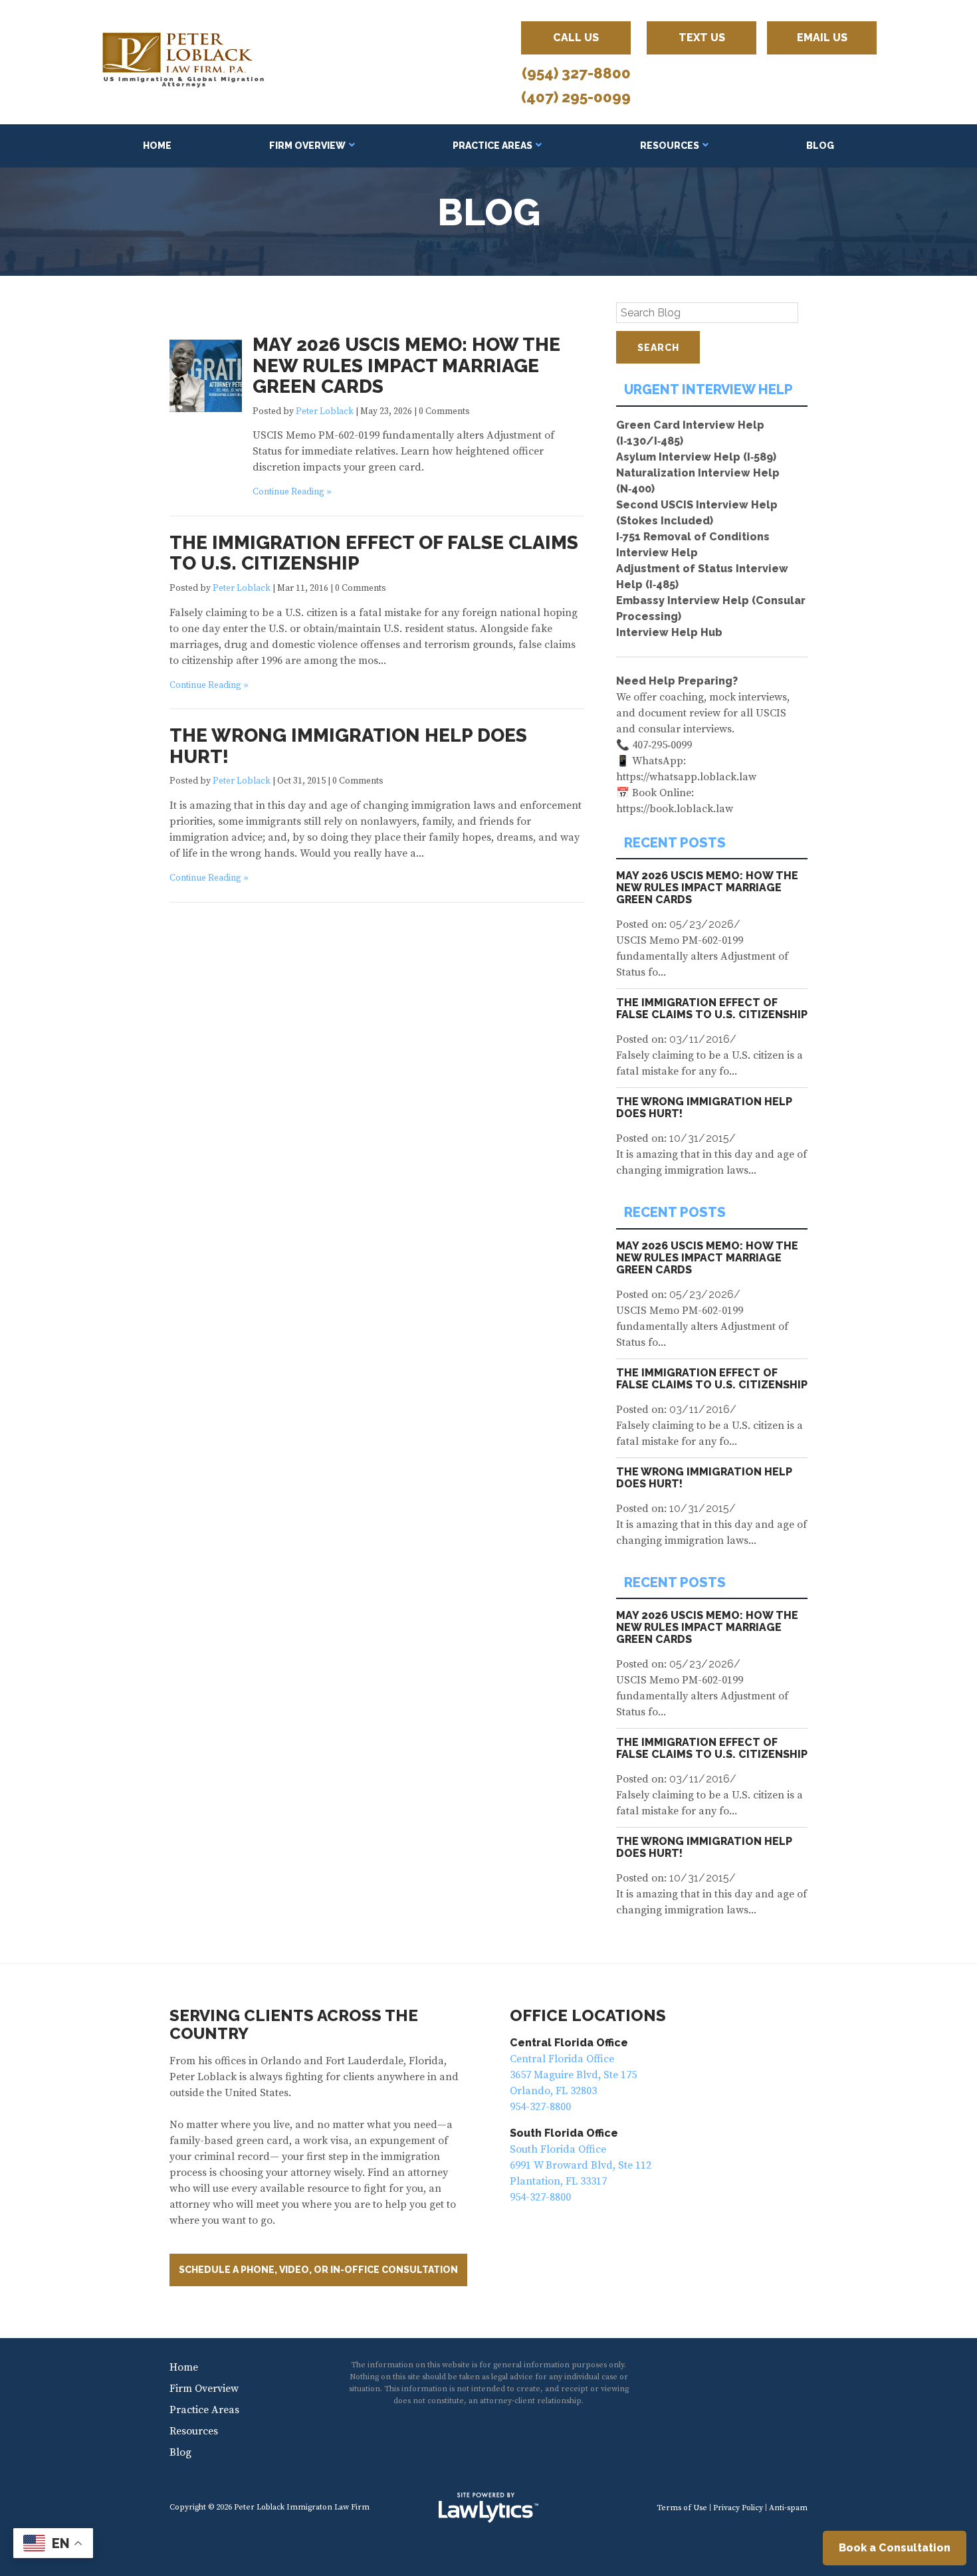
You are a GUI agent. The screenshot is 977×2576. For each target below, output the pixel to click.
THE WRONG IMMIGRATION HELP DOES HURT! (348, 746)
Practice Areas (492, 146)
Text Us (702, 38)
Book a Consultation (895, 2548)
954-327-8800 (540, 2107)
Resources (670, 146)
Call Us (576, 38)
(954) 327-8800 (576, 73)
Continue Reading (288, 492)
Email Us (822, 38)
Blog (820, 146)
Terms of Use (682, 2508)
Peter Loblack (325, 412)
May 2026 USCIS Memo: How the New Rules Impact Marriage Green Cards (406, 366)
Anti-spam (788, 2508)
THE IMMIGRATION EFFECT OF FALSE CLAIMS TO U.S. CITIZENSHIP (374, 553)
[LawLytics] (489, 2508)
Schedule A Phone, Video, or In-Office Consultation (318, 2270)
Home (157, 146)
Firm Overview (307, 146)
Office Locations (588, 2015)
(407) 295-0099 (576, 97)
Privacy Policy (738, 2508)
